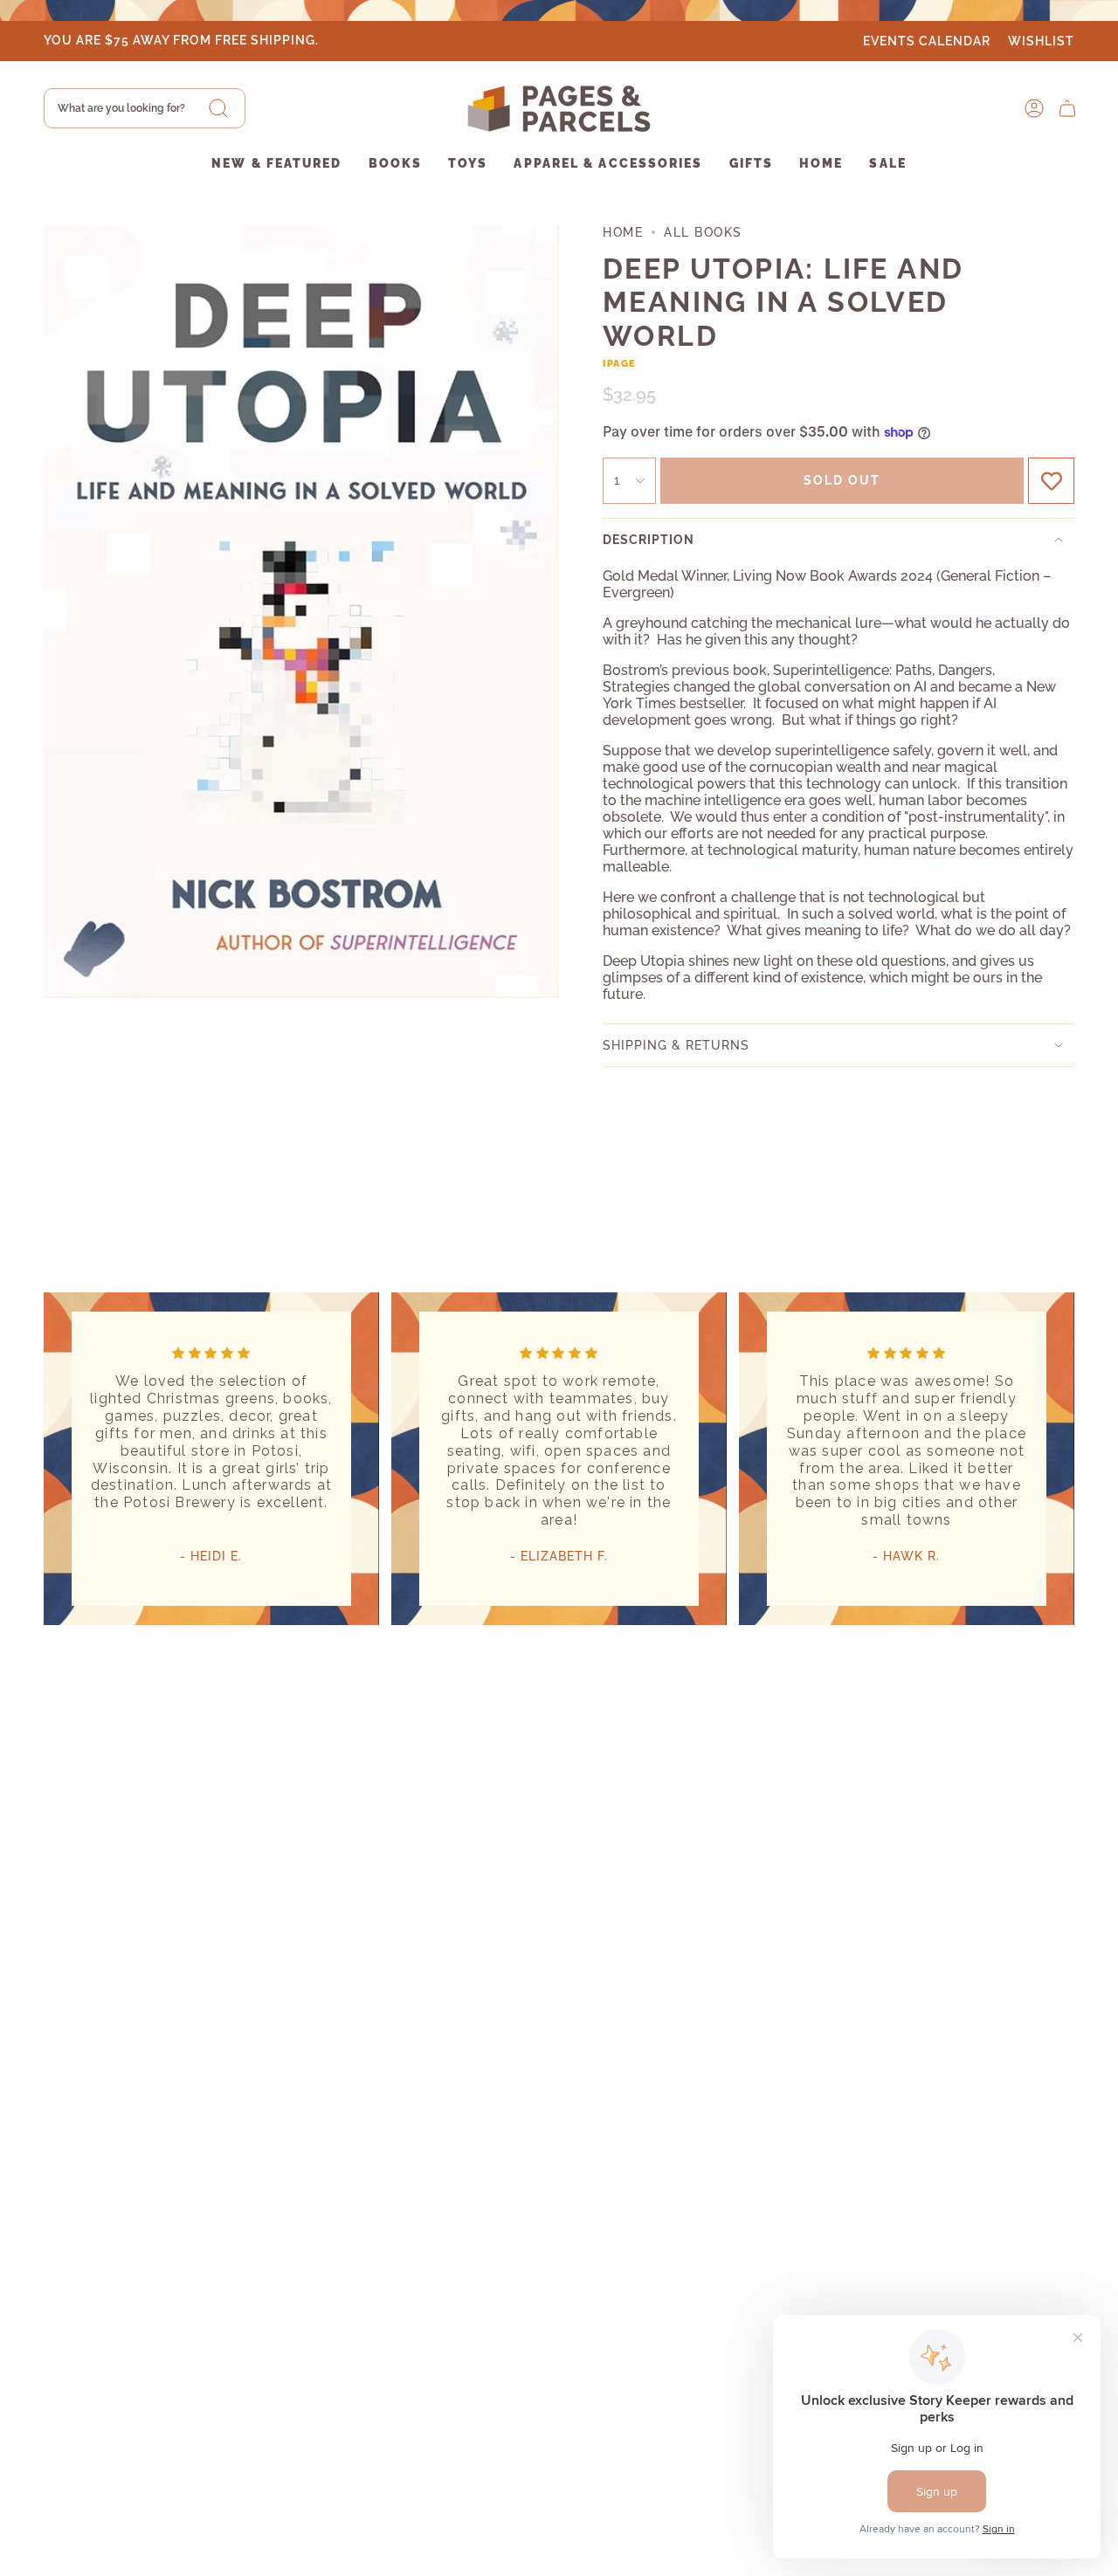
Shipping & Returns (676, 1045)
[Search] (218, 108)
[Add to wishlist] (1051, 481)
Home (623, 232)
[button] (276, 165)
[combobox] (145, 108)
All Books (703, 232)
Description (649, 540)
